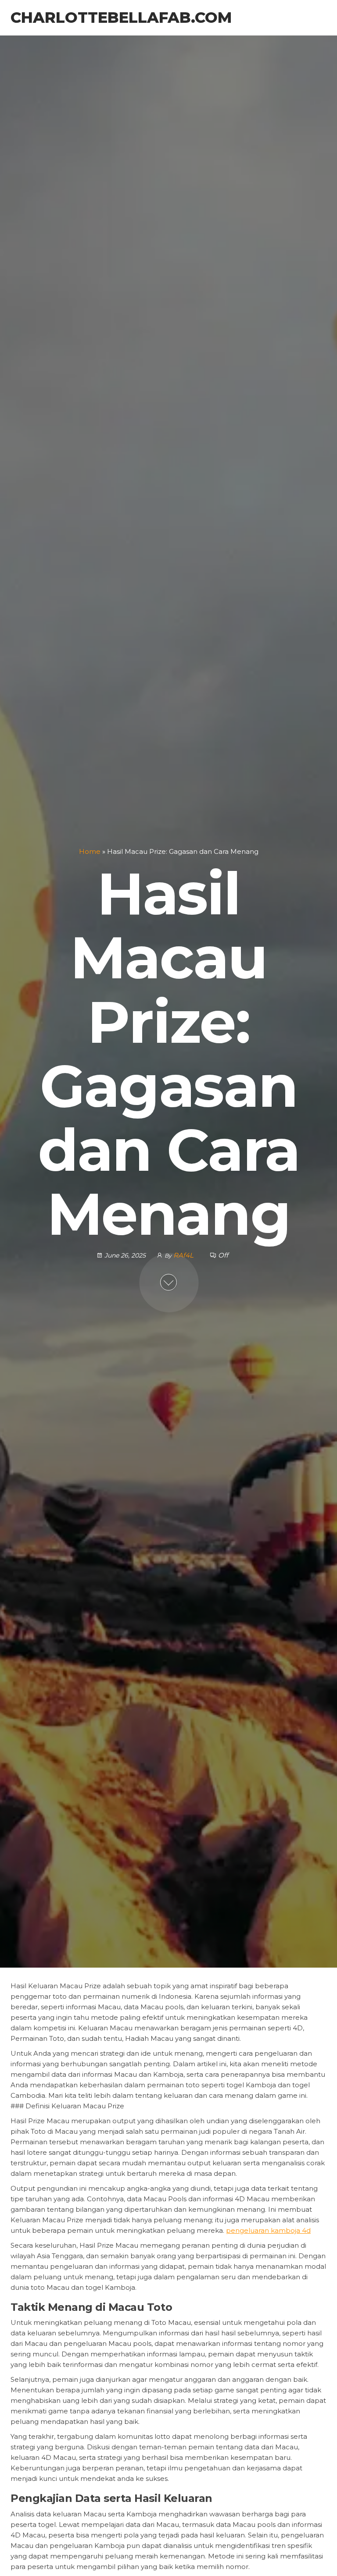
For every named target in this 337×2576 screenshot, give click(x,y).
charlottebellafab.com (121, 18)
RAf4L (184, 1256)
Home (90, 852)
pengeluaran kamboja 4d (268, 2230)
